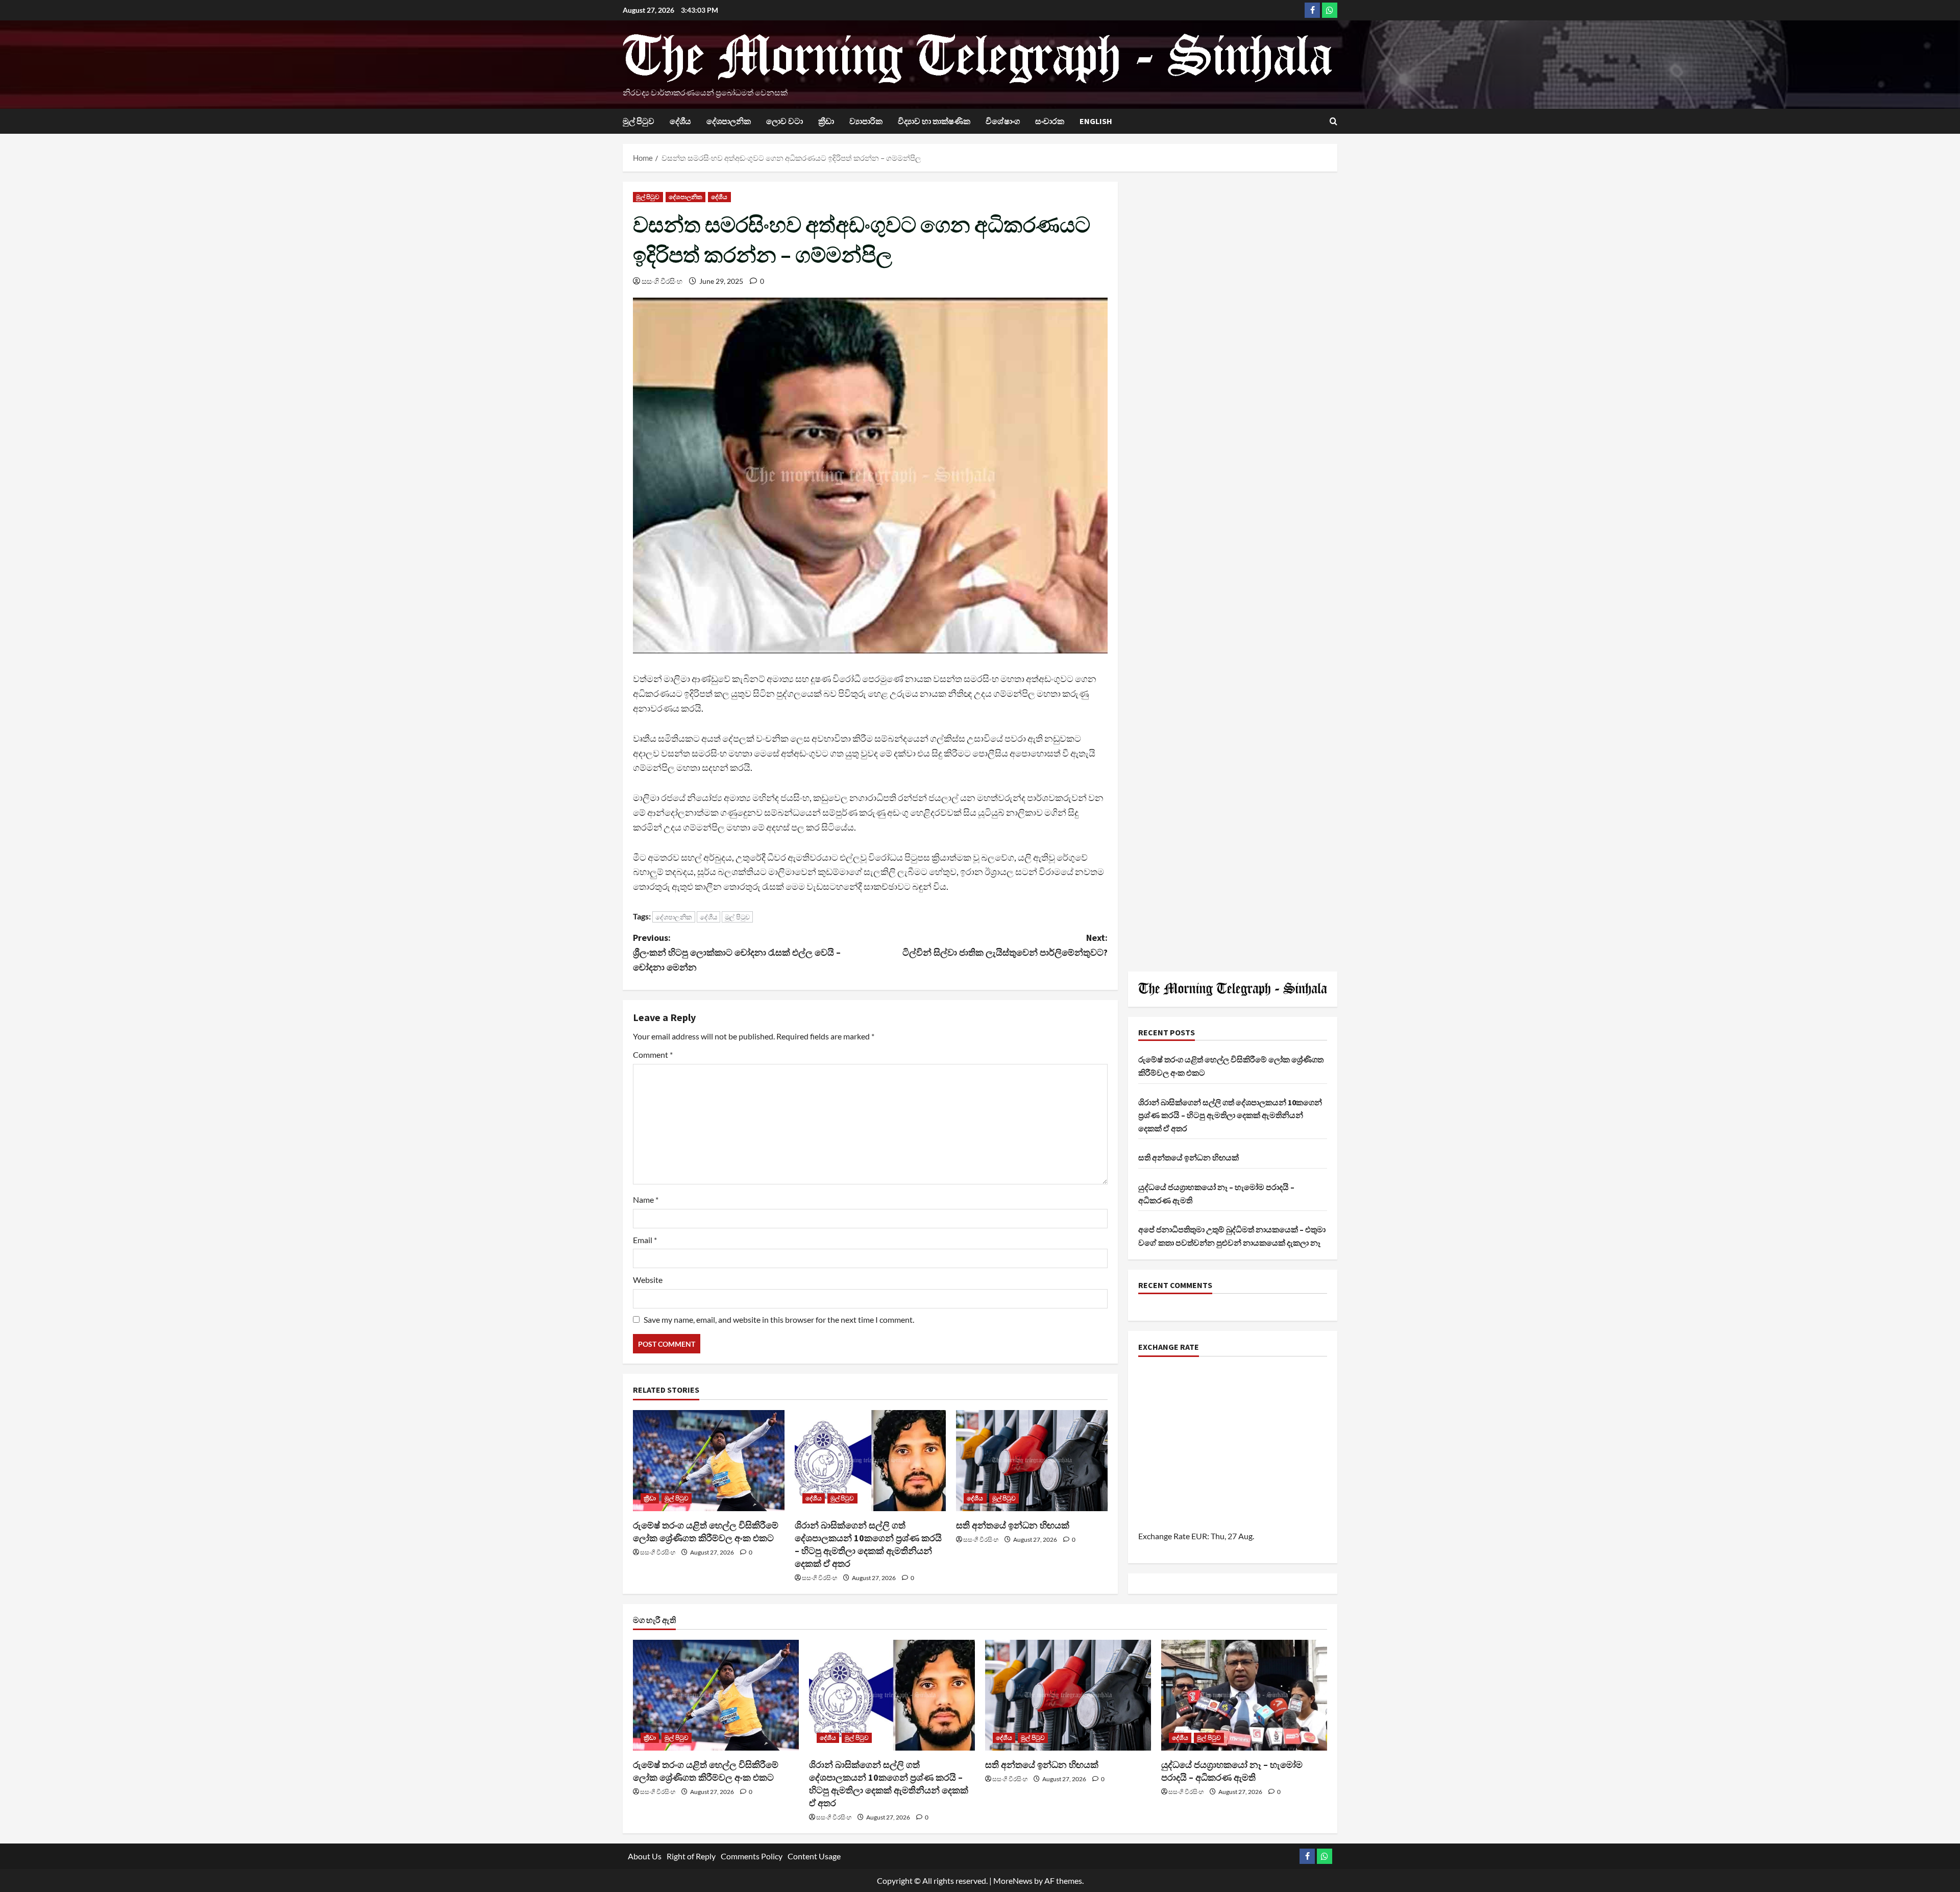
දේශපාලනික (729, 121)
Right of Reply (691, 1856)
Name (646, 1199)
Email (645, 1240)
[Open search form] (1333, 121)
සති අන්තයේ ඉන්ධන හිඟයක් (1013, 1525)
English (1096, 121)
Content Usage (814, 1856)
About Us (645, 1856)
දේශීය (680, 121)
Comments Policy (752, 1856)
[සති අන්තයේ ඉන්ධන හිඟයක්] (1032, 1461)
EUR (1199, 1536)
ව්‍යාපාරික (866, 121)
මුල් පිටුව (639, 121)
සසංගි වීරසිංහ (662, 281)
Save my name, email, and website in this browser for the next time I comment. (779, 1319)
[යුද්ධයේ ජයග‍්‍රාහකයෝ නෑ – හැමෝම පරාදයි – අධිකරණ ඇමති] (1244, 1695)
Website (648, 1280)
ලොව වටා (785, 121)
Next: (1005, 945)
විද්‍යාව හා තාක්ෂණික (934, 121)
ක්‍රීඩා (826, 121)
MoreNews (1013, 1881)
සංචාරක (1050, 121)
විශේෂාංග (1003, 121)
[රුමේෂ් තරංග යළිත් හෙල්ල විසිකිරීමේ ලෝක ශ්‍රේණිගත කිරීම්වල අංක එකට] (709, 1461)
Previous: (737, 952)
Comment (653, 1054)
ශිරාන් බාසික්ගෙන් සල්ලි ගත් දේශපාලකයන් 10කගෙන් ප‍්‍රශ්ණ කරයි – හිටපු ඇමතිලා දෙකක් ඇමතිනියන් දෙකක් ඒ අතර (1230, 1115)
